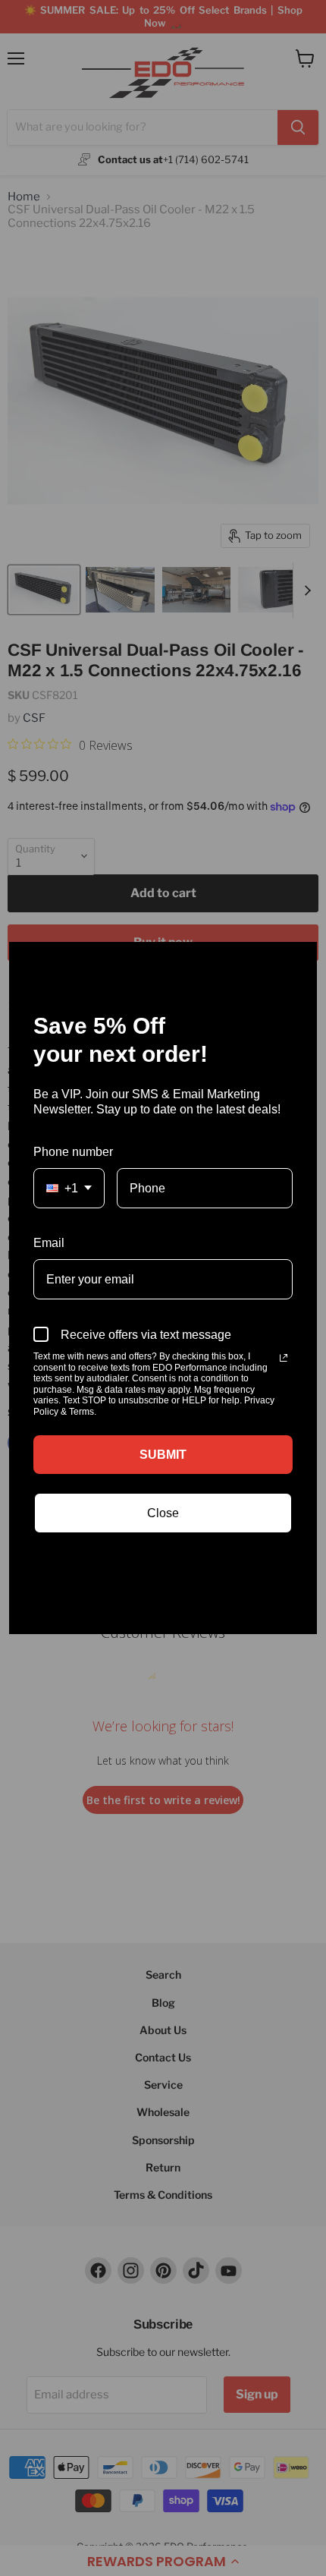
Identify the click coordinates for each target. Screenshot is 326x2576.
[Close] (299, 960)
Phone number (73, 1152)
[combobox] (69, 1188)
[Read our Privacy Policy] (284, 1358)
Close (163, 1513)
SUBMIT (163, 1455)
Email (49, 1243)
